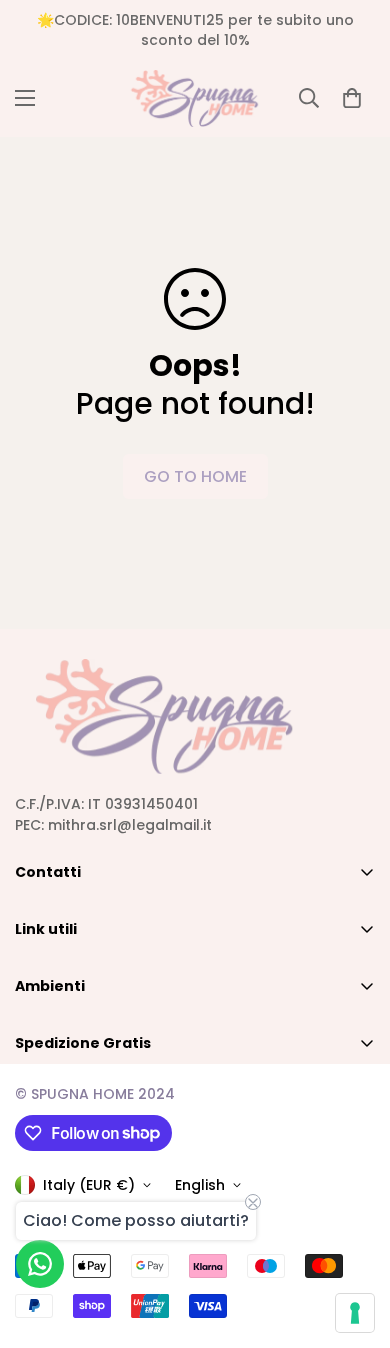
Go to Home (195, 476)
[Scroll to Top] (354, 1242)
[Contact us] (40, 1264)
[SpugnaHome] (195, 98)
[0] (352, 98)
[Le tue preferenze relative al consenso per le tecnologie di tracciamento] (355, 1313)
